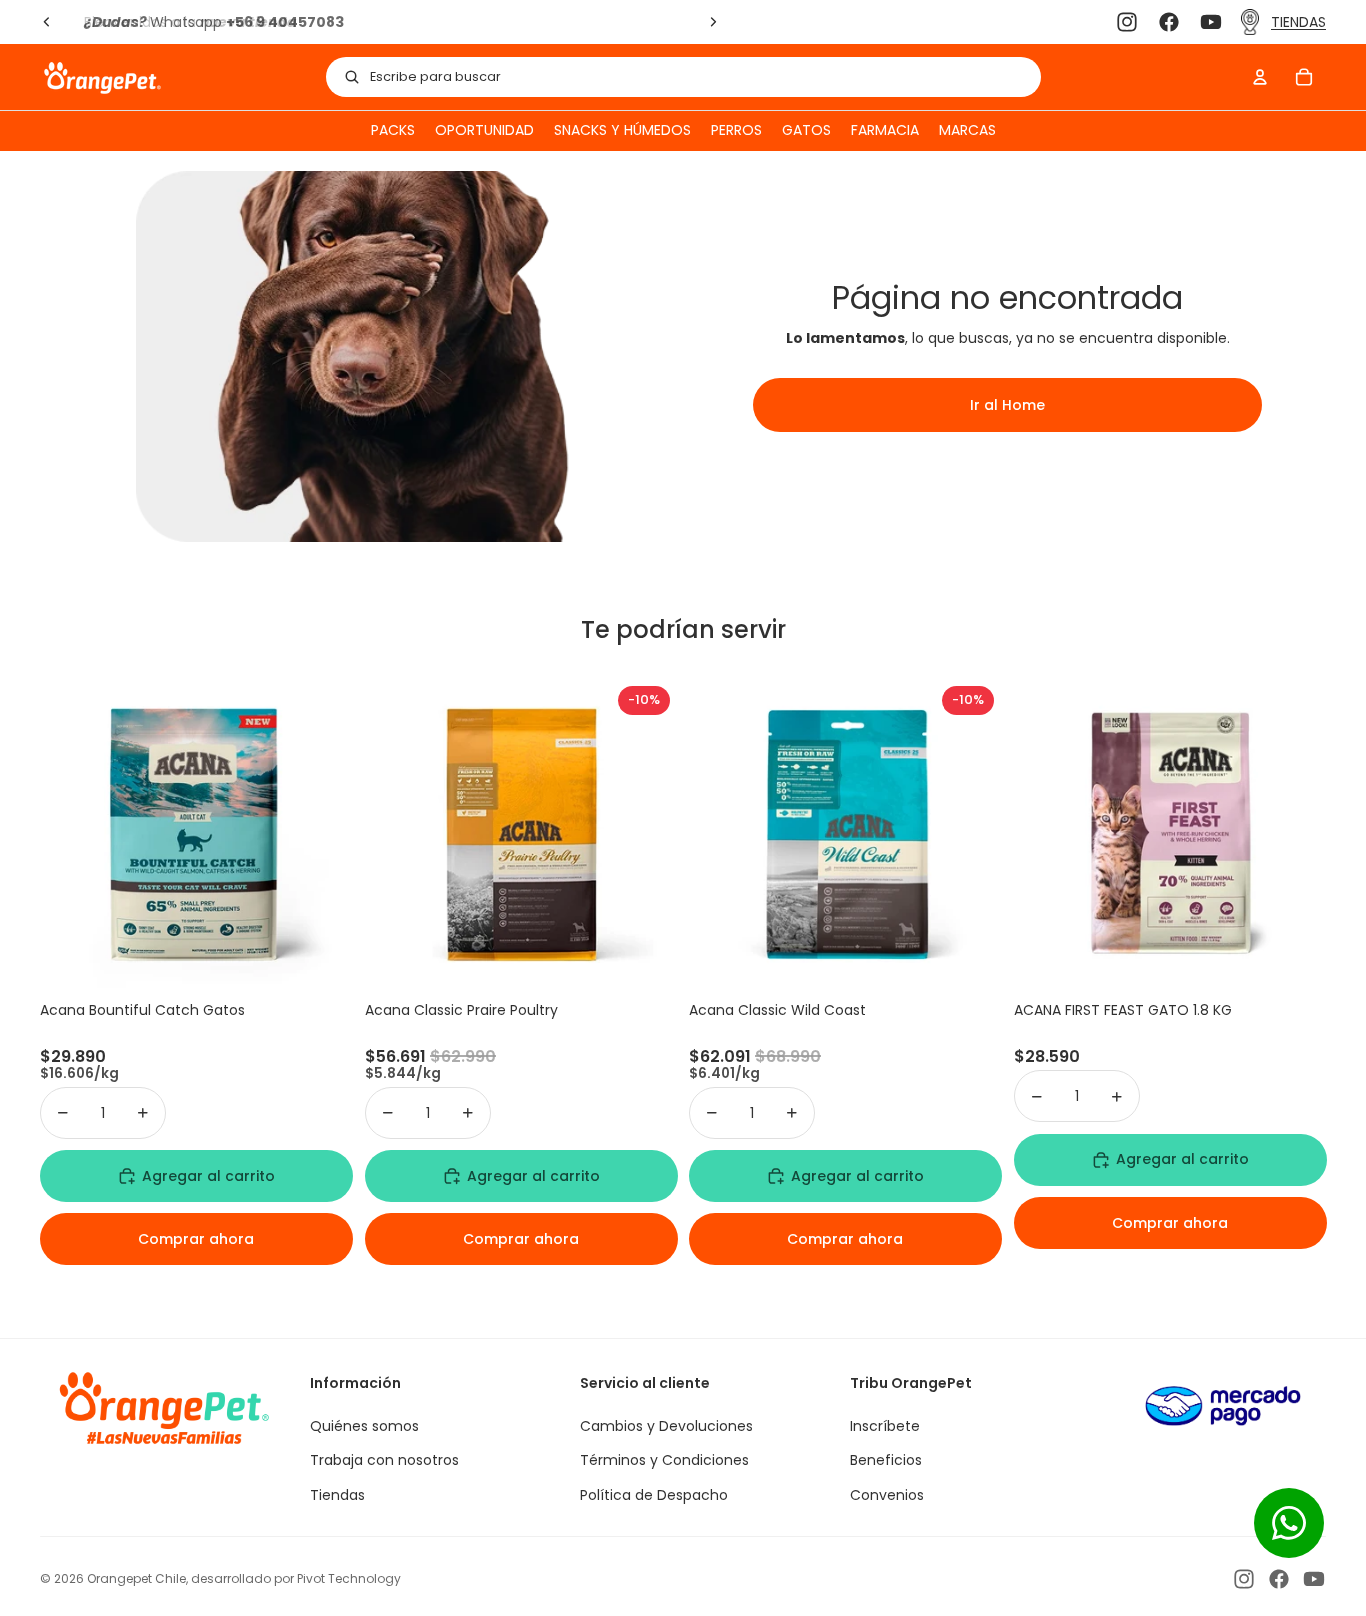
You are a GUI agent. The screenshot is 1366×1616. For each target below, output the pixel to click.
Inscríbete (885, 1426)
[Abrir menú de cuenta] (1260, 77)
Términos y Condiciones (664, 1460)
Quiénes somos (364, 1426)
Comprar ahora (196, 1239)
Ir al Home (1007, 405)
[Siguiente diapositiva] (712, 22)
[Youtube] (1211, 22)
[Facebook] (1169, 22)
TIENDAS (1298, 22)
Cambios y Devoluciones (666, 1426)
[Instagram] (1127, 22)
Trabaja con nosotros (384, 1460)
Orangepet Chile (136, 1578)
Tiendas (337, 1495)
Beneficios (886, 1460)
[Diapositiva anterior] (47, 22)
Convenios (887, 1495)
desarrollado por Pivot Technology (296, 1578)
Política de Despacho (654, 1495)
